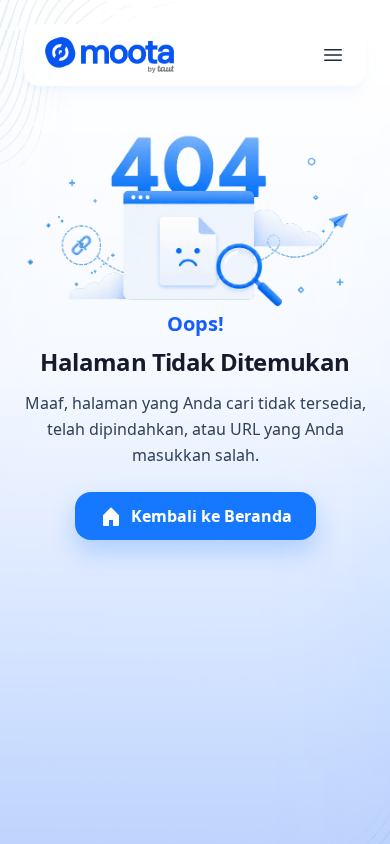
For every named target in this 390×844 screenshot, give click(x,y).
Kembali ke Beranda (211, 516)
